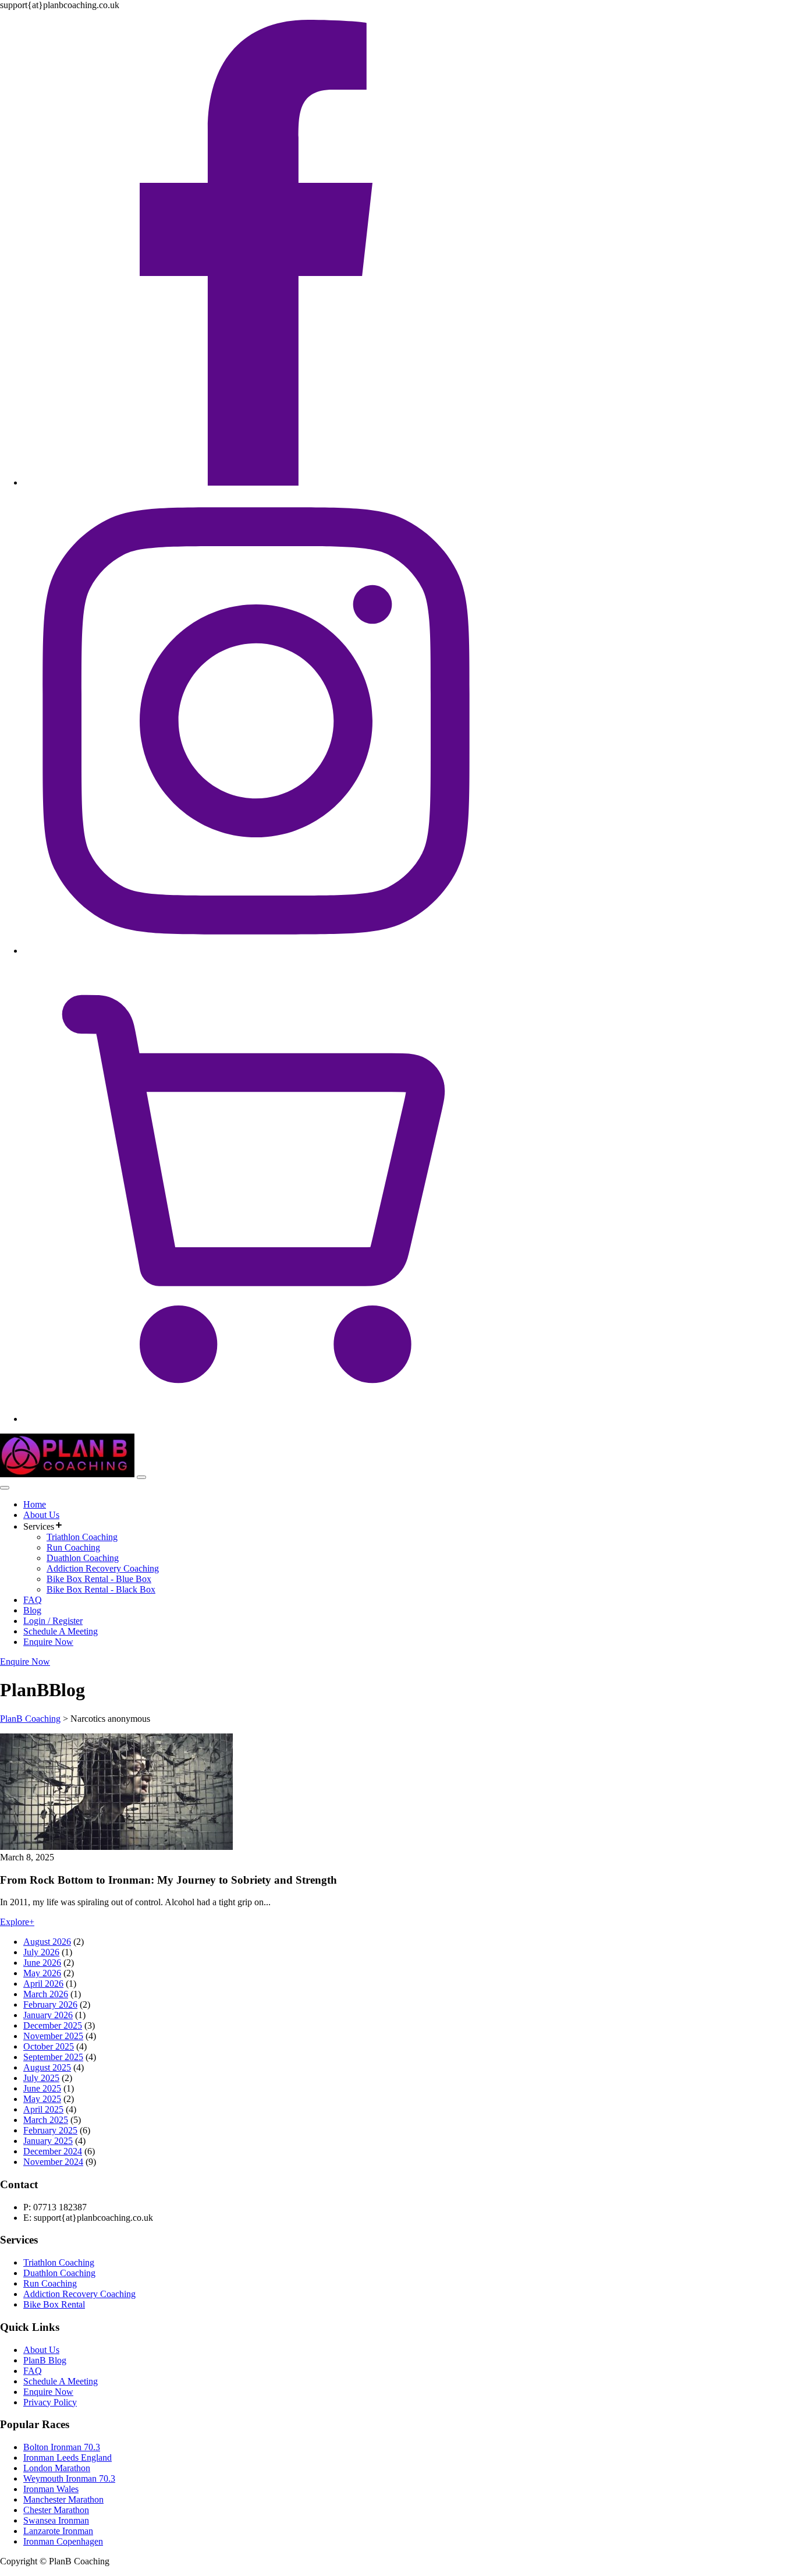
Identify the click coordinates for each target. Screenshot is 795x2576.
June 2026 (42, 1963)
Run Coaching (73, 1547)
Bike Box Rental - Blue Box (99, 1579)
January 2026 (48, 2015)
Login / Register (53, 1621)
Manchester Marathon (63, 2499)
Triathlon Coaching (82, 1537)
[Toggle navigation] (141, 1477)
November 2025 (53, 2036)
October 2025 (49, 2046)
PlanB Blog (45, 2360)
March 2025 (46, 2120)
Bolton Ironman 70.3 (62, 2447)
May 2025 (42, 2099)
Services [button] (39, 1526)
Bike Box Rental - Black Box (101, 1589)
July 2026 (41, 1952)
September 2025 (53, 2057)
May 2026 (42, 1973)
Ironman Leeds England (68, 2458)
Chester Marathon (56, 2510)
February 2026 (50, 2004)
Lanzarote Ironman (58, 2531)
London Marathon (57, 2468)
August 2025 (47, 2067)
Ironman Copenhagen (63, 2541)
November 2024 (53, 2162)
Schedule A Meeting (61, 1631)
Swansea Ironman (56, 2520)
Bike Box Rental (54, 2304)
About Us (41, 1515)
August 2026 (47, 1942)
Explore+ (17, 1922)
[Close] (5, 1488)
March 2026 (46, 1994)
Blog (32, 1610)
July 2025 (41, 2078)
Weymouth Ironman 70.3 (69, 2478)
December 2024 (53, 2151)
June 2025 (42, 2088)
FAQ (33, 1600)
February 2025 (50, 2130)
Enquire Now (48, 1642)
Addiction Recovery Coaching (103, 1568)
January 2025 (48, 2141)
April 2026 (43, 1984)
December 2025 (53, 2025)
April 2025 (43, 2109)
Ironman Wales (51, 2489)
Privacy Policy (50, 2402)
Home (35, 1504)
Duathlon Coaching (83, 1558)
